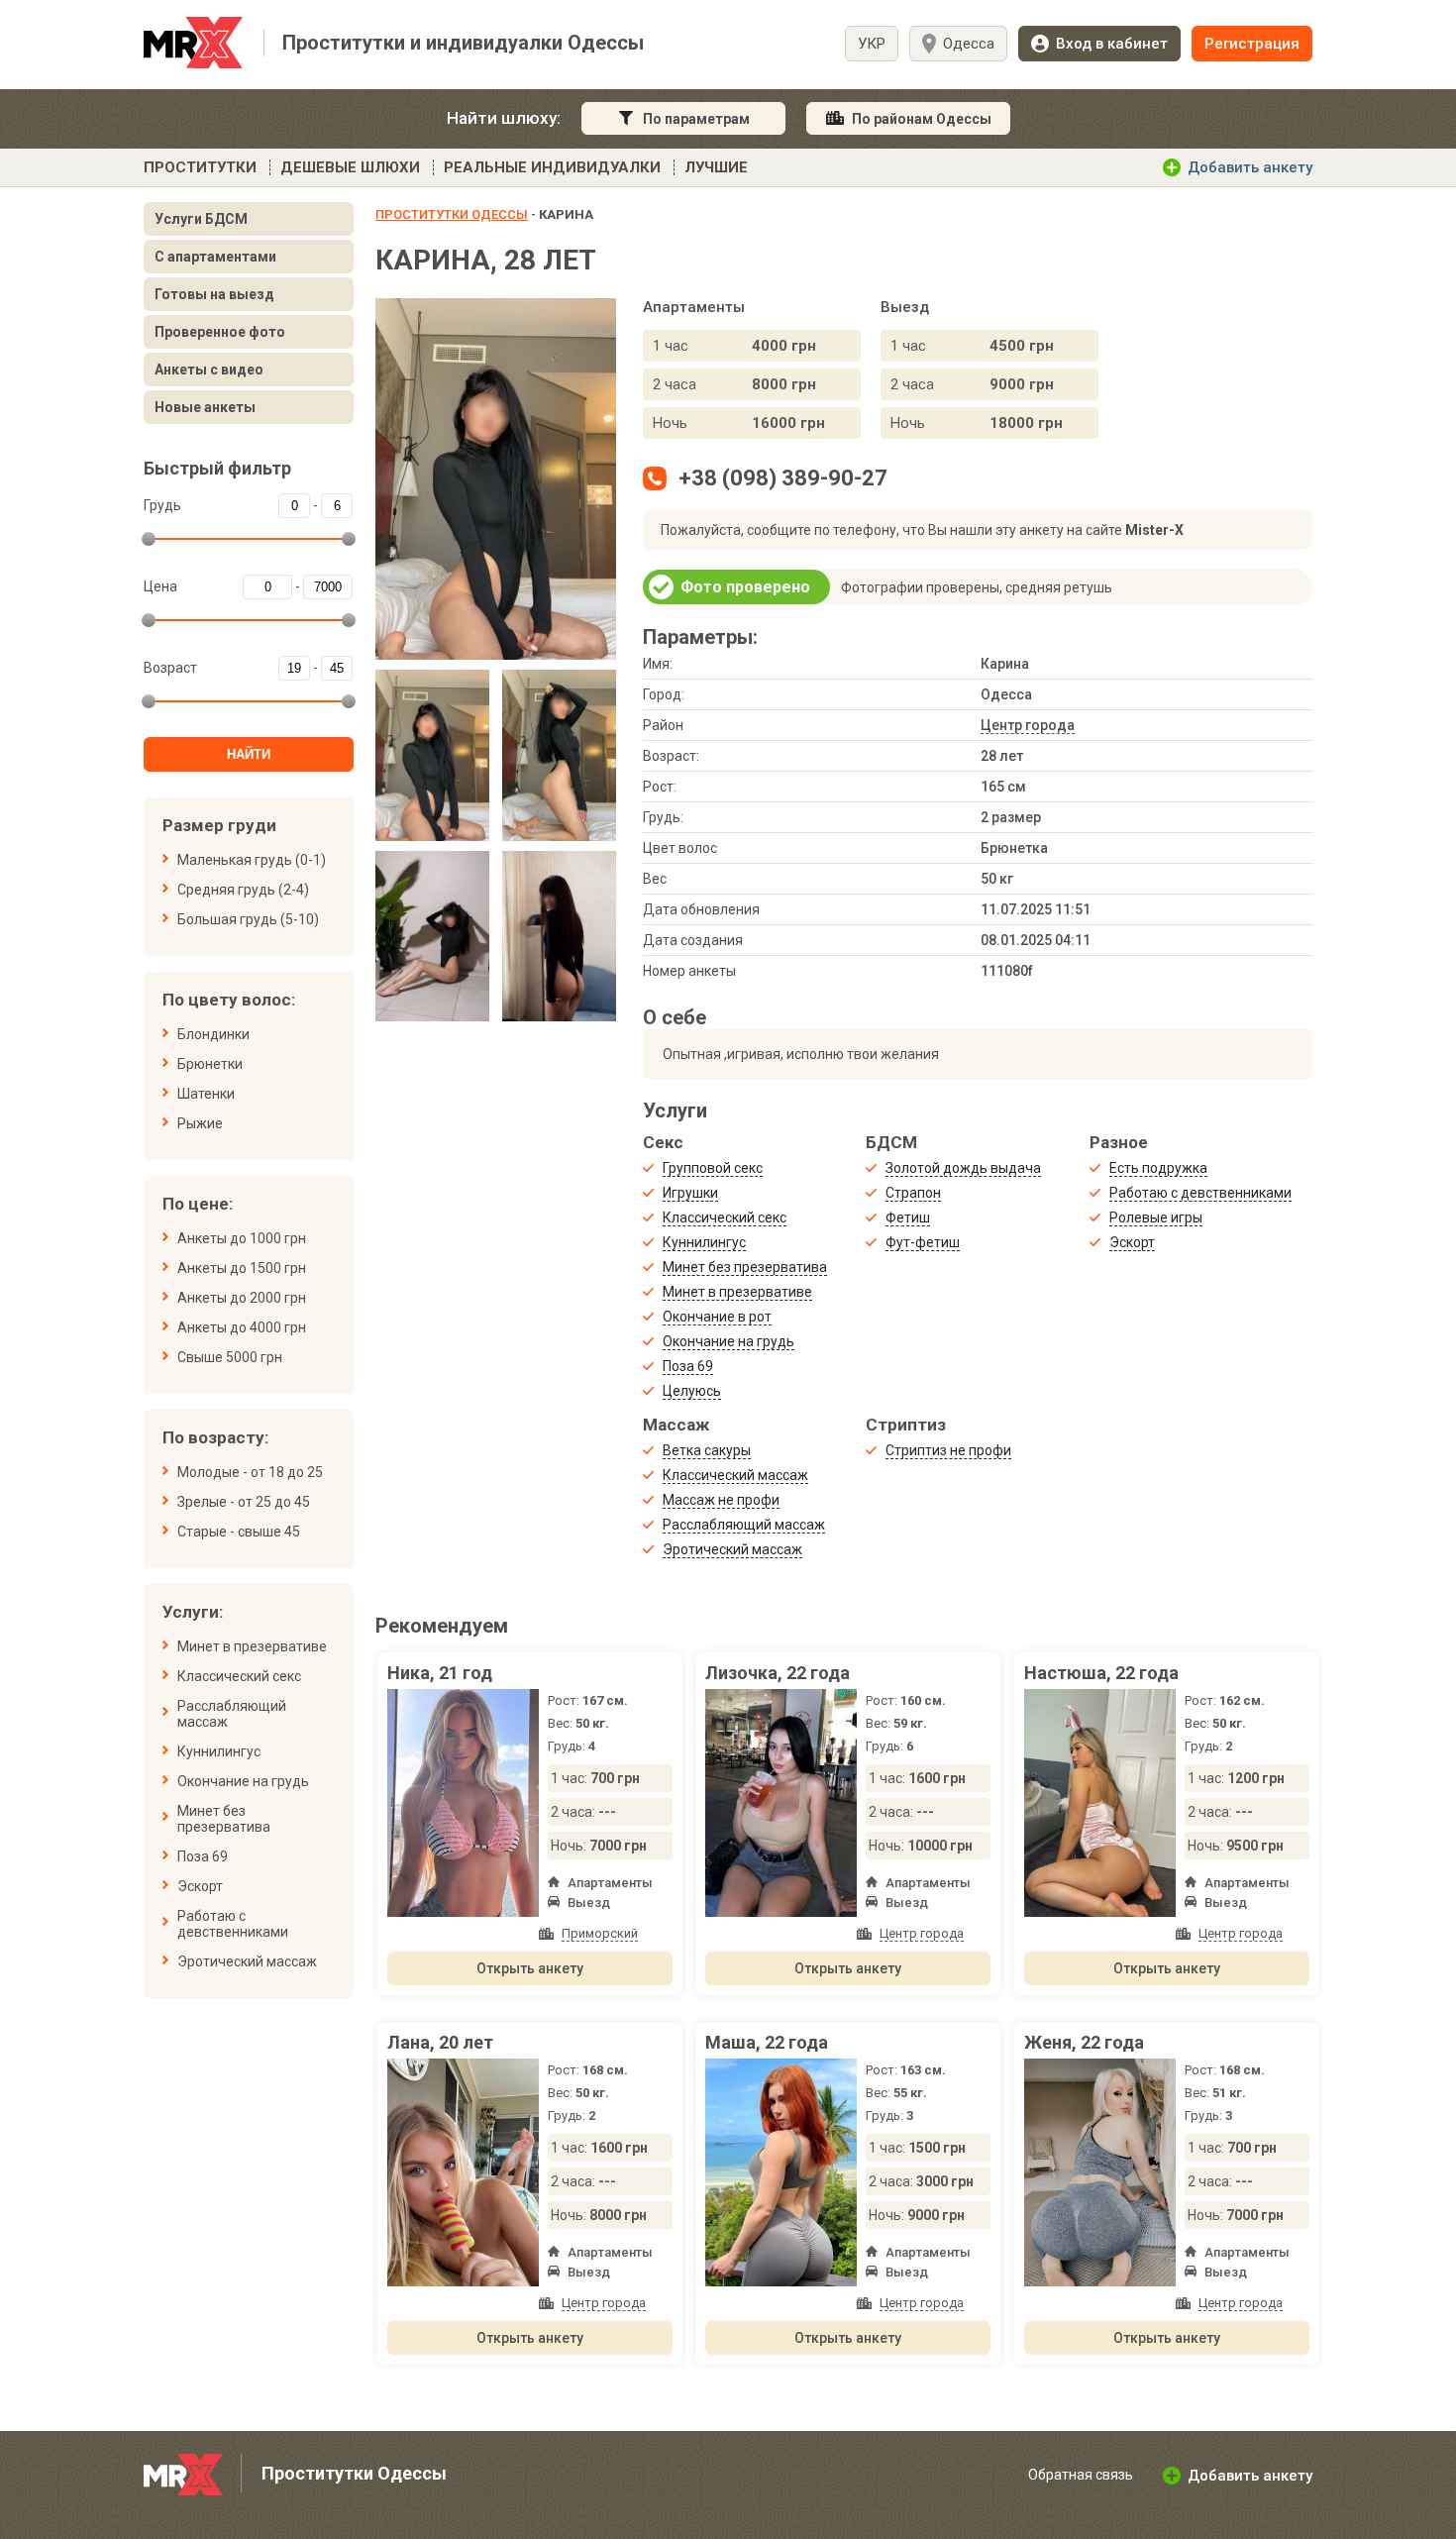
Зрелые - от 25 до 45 (244, 1502)
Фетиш (908, 1217)
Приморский (600, 1933)
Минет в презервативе (252, 1646)
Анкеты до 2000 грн (242, 1298)
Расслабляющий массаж (232, 1714)
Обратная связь (1081, 2475)
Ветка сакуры (707, 1450)
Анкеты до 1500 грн (242, 1268)
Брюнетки (210, 1064)
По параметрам (696, 119)
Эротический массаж (247, 1961)
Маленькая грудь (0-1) (252, 860)
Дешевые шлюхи (350, 167)
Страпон (913, 1193)
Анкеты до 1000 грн (242, 1238)
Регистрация (1252, 44)
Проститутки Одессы (452, 214)
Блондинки (213, 1034)
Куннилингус (219, 1751)
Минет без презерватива (224, 1819)
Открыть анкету (530, 1968)
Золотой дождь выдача (963, 1168)
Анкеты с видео (209, 370)
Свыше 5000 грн (230, 1357)
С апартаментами (215, 257)
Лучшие (716, 167)
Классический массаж (735, 1475)
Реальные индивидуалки (552, 167)
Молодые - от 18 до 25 (250, 1472)
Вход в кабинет (1112, 44)
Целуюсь (692, 1391)
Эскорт (200, 1886)
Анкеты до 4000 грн (242, 1327)
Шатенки (206, 1094)
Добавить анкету (1250, 167)
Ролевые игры (1156, 1217)
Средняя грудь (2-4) (243, 890)
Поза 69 (203, 1856)
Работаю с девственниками (233, 1924)
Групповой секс (713, 1168)
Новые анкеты (205, 407)
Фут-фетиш (923, 1242)
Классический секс (239, 1676)
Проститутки (200, 167)
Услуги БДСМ (201, 219)
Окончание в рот (717, 1317)
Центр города (1028, 725)
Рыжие (200, 1123)
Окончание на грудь (243, 1781)
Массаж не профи (721, 1500)
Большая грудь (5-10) (248, 919)
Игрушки (690, 1193)
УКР (872, 44)
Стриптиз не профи (948, 1450)
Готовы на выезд (214, 294)
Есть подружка (1158, 1168)
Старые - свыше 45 (239, 1532)
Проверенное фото (220, 332)
